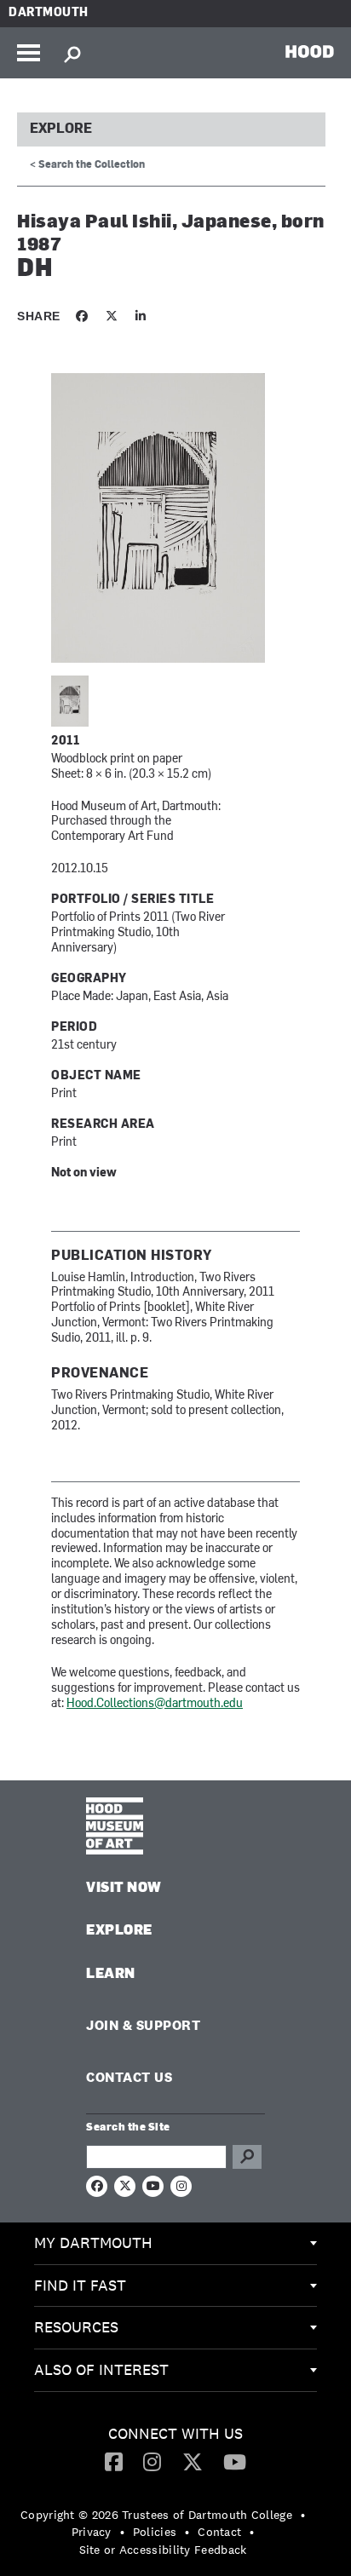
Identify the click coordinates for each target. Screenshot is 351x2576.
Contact (219, 2532)
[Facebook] (114, 2461)
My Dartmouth (93, 2242)
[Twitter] (193, 2461)
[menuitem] (175, 2244)
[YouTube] (235, 2461)
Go (247, 2157)
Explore (61, 129)
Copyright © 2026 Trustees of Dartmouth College (156, 2515)
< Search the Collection (87, 165)
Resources (76, 2327)
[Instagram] (152, 2461)
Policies (155, 2532)
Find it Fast (80, 2285)
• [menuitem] (303, 2515)
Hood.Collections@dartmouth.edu (155, 1704)
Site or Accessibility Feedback (163, 2550)
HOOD (310, 51)
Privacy (92, 2532)
